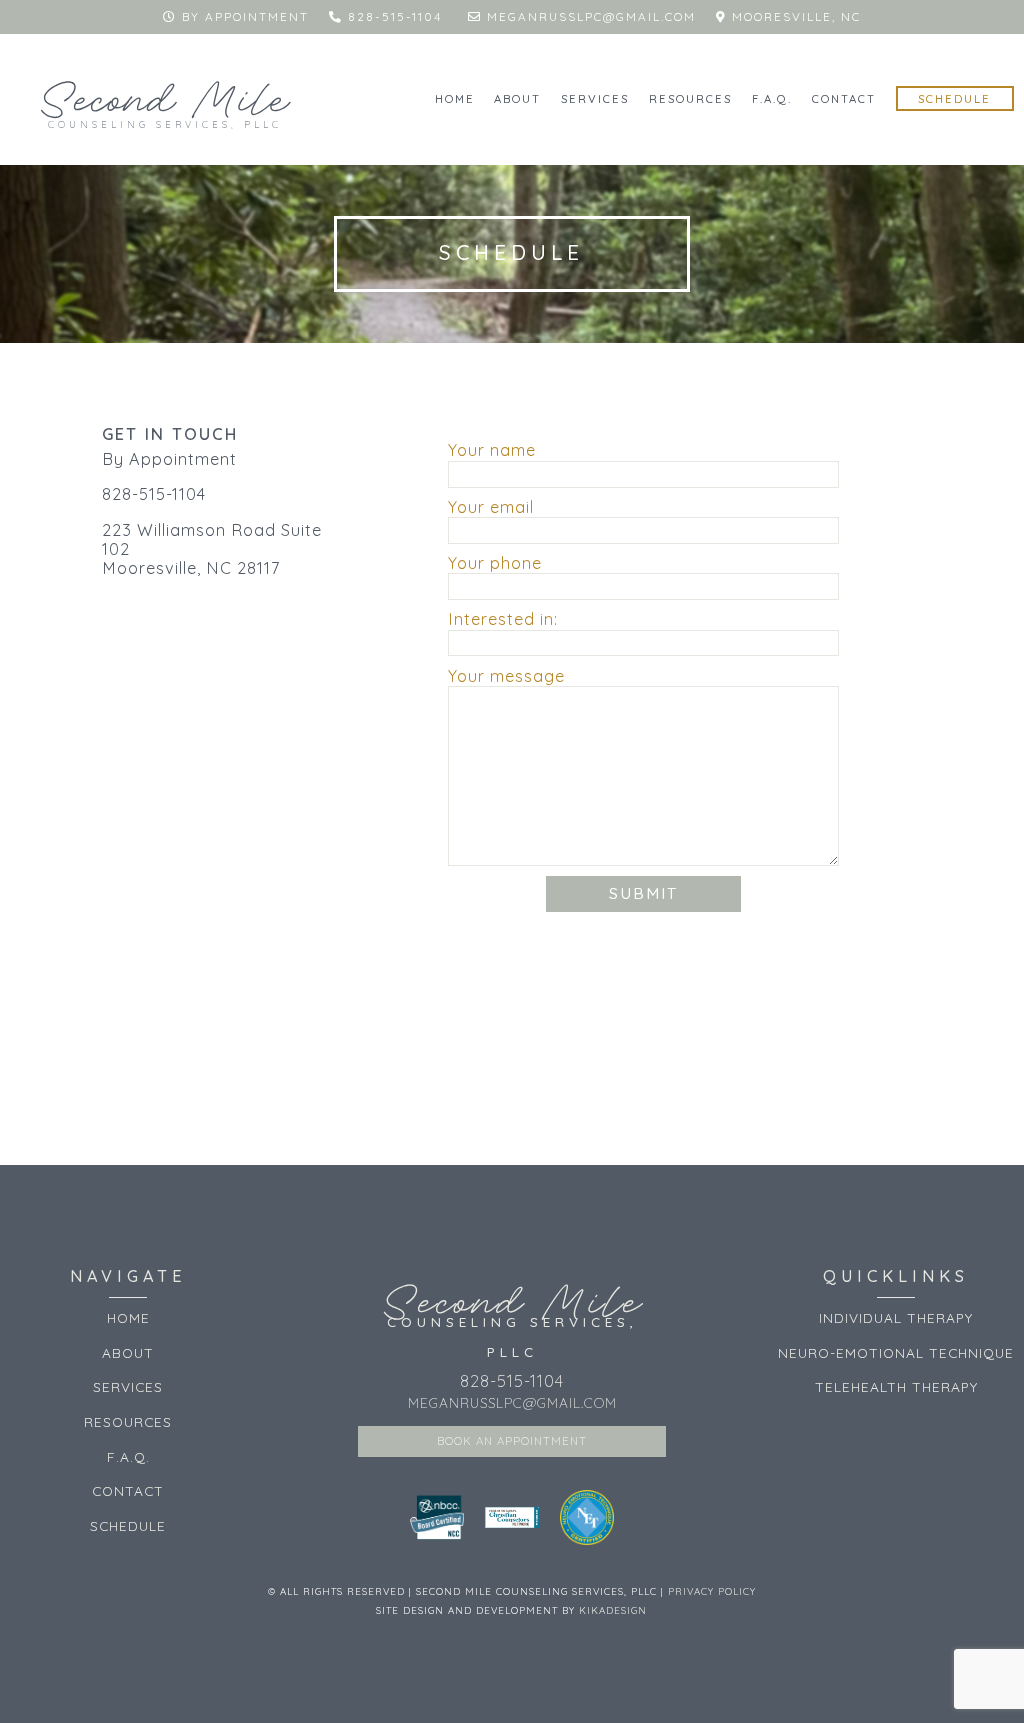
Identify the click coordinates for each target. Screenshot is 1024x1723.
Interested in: (503, 619)
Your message (506, 676)
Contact (844, 99)
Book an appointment (512, 1441)
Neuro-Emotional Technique (896, 1352)
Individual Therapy (896, 1317)
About (517, 99)
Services (595, 99)
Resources (690, 99)
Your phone (495, 563)
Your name (492, 450)
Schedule (954, 99)
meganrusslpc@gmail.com (591, 16)
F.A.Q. (772, 99)
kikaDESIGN (613, 1610)
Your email (491, 507)
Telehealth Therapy (896, 1386)
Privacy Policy (712, 1591)
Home (455, 99)
